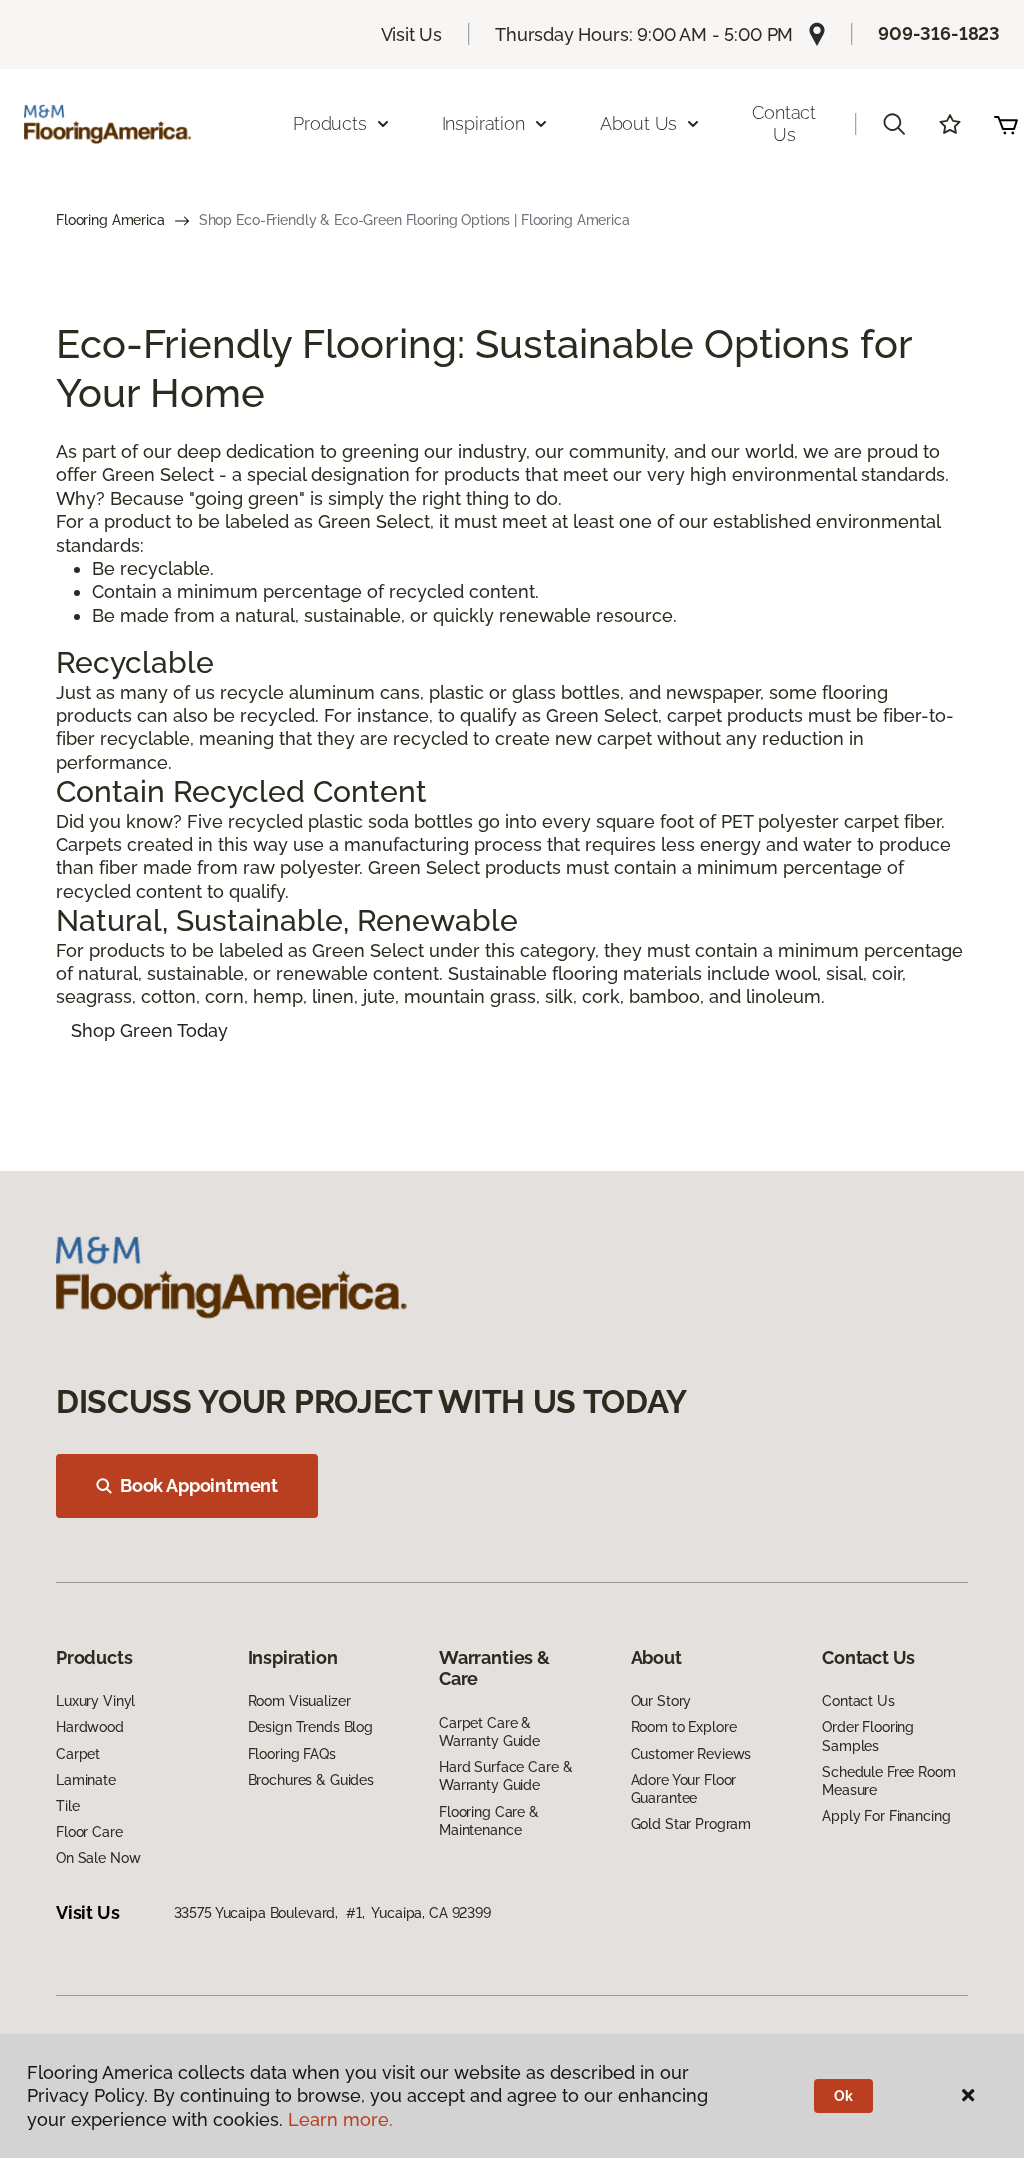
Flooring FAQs (292, 1754)
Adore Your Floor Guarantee (684, 1789)
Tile (67, 1806)
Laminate (86, 1780)
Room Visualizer (299, 1701)
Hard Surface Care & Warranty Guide (505, 1776)
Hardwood (90, 1727)
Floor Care (89, 1832)
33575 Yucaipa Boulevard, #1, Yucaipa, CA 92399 (332, 1913)
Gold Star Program (691, 1824)
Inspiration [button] (483, 123)
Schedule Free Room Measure (888, 1781)
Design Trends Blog (310, 1727)
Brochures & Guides (311, 1780)
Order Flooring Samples (868, 1736)
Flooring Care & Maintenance (489, 1821)
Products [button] (330, 123)
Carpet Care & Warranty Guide (489, 1732)
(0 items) (1006, 124)
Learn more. (340, 2119)
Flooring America (110, 220)
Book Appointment (199, 1485)
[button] (894, 124)
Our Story (661, 1701)
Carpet (78, 1754)
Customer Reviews (691, 1754)
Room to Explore (684, 1727)
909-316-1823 (939, 33)
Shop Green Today (149, 1030)
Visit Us (412, 34)
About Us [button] (639, 123)
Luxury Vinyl (95, 1701)
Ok (843, 2096)
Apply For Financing (886, 1816)
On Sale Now (98, 1858)
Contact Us (784, 123)
